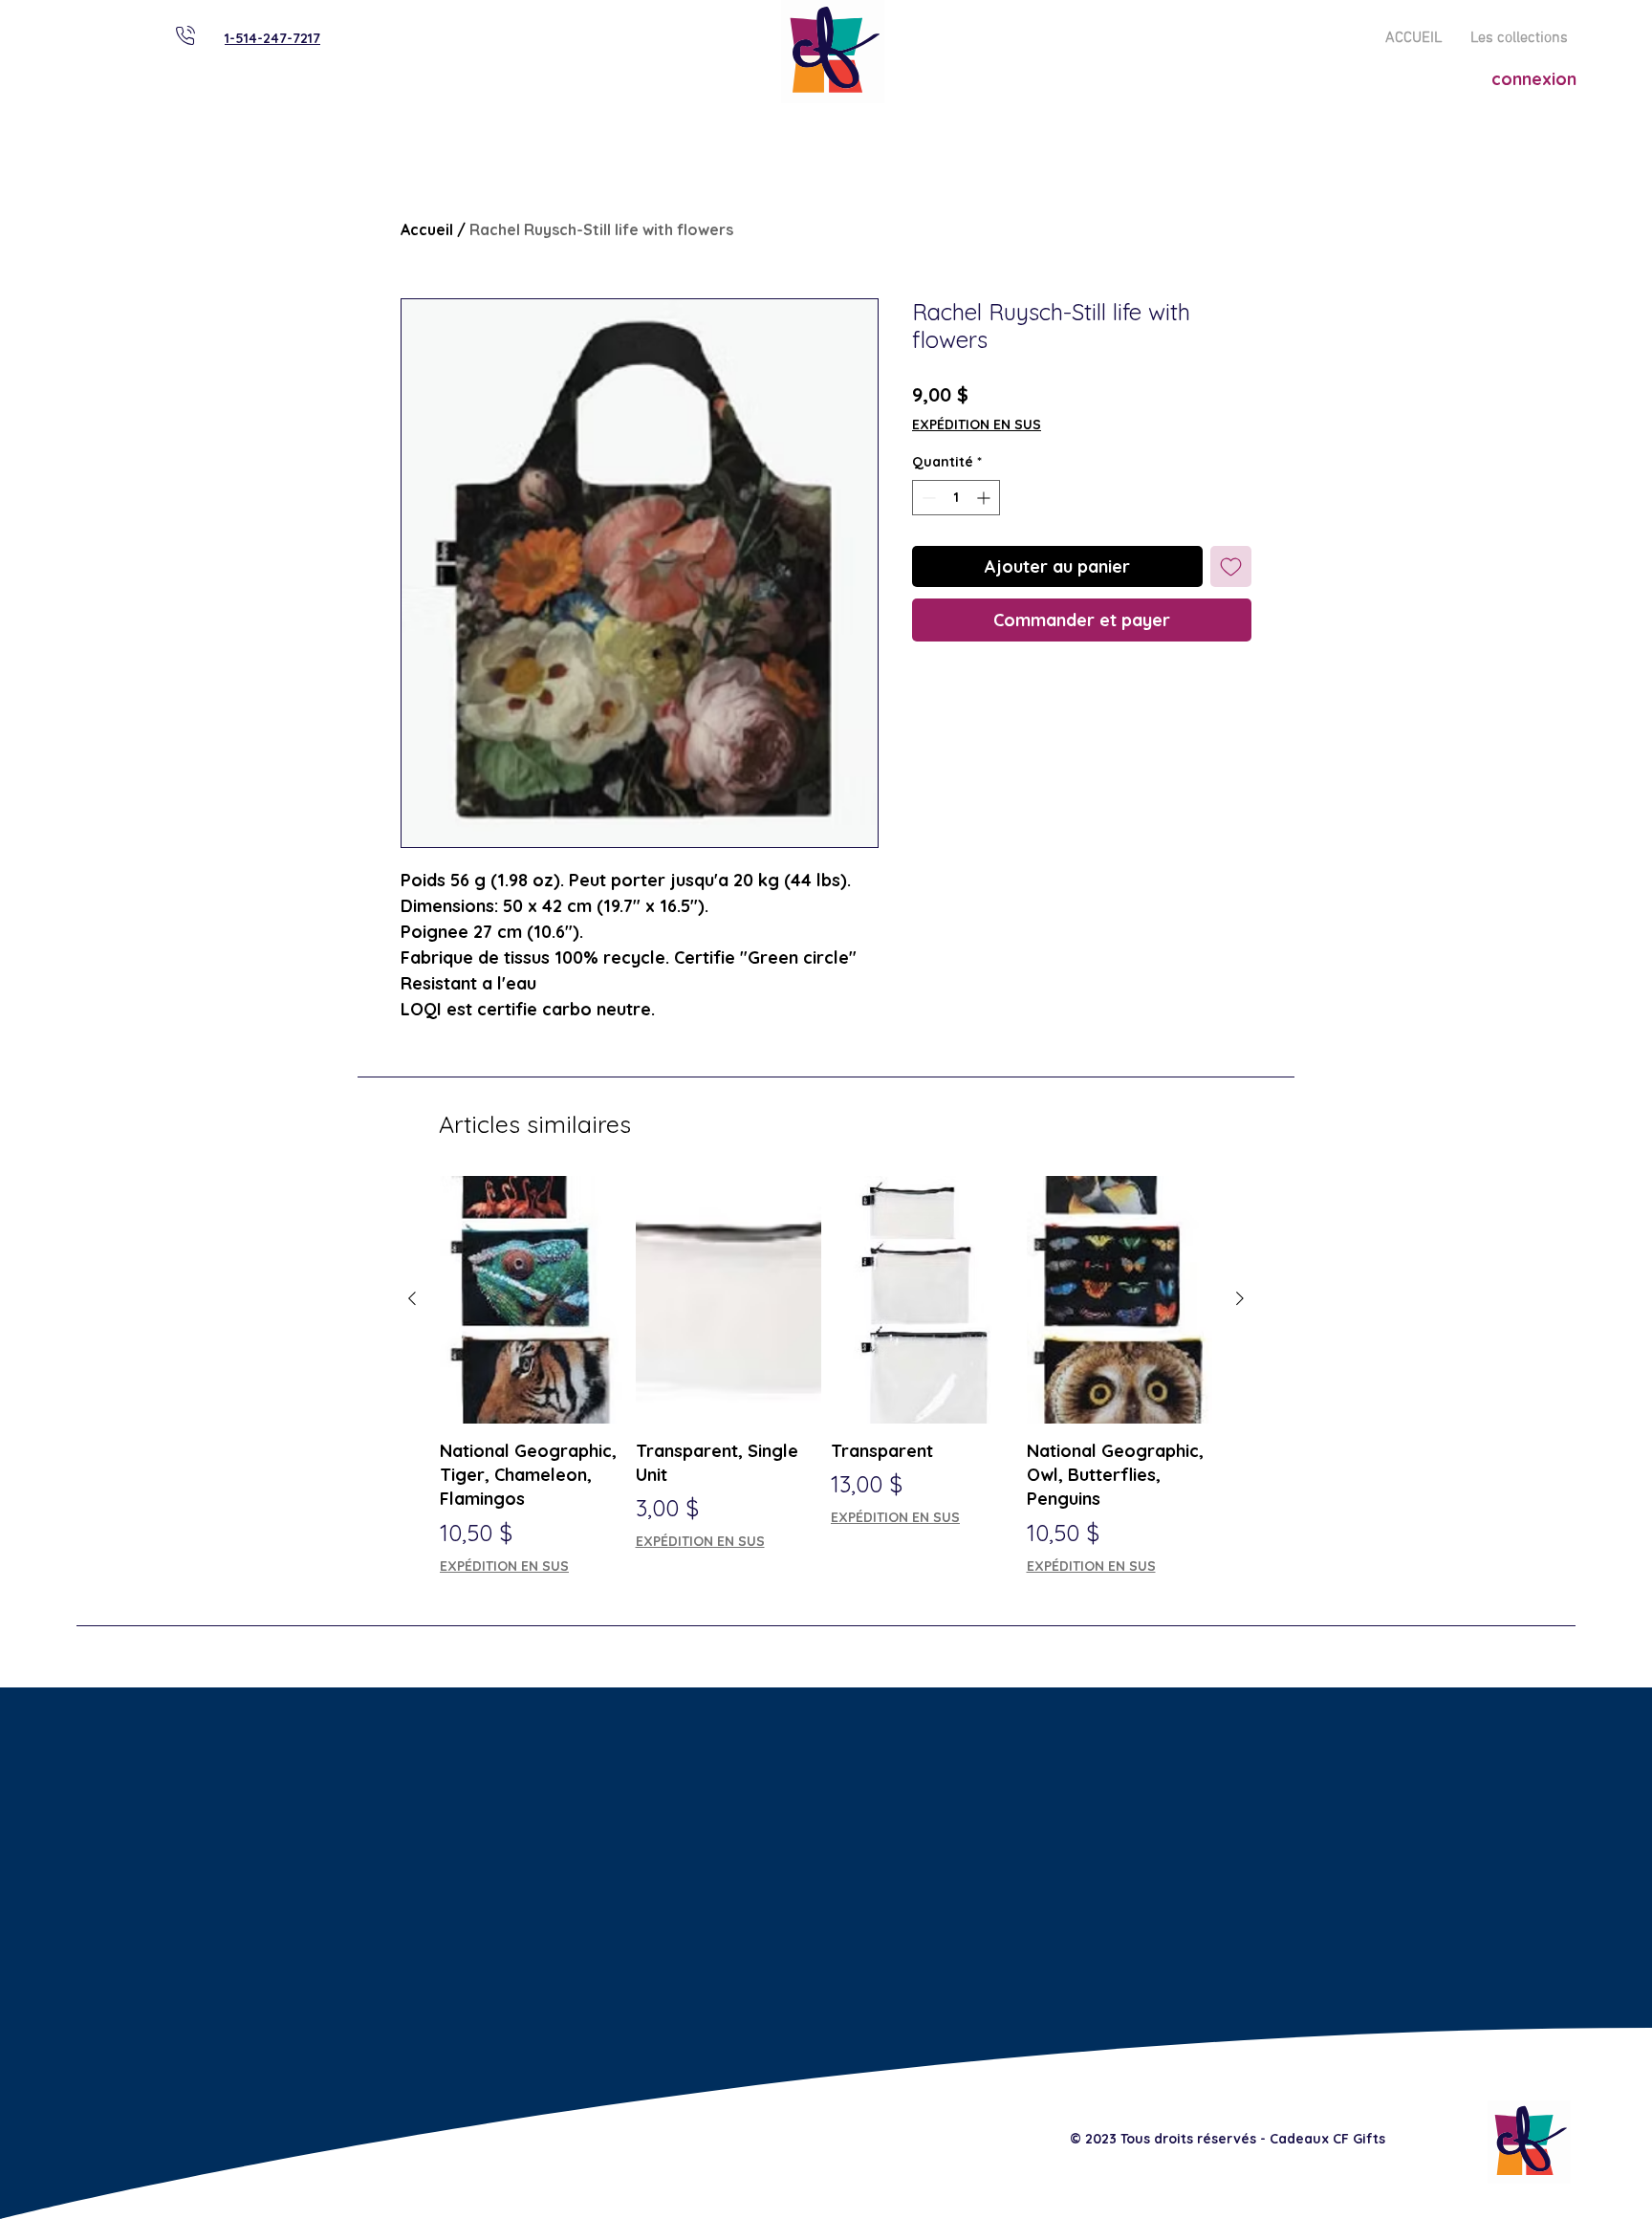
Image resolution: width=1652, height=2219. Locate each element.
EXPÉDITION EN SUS (977, 424)
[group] (826, 1376)
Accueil (427, 229)
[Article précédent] (412, 1298)
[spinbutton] (956, 498)
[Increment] (985, 498)
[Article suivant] (1240, 1298)
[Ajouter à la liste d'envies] (1231, 566)
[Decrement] (927, 498)
